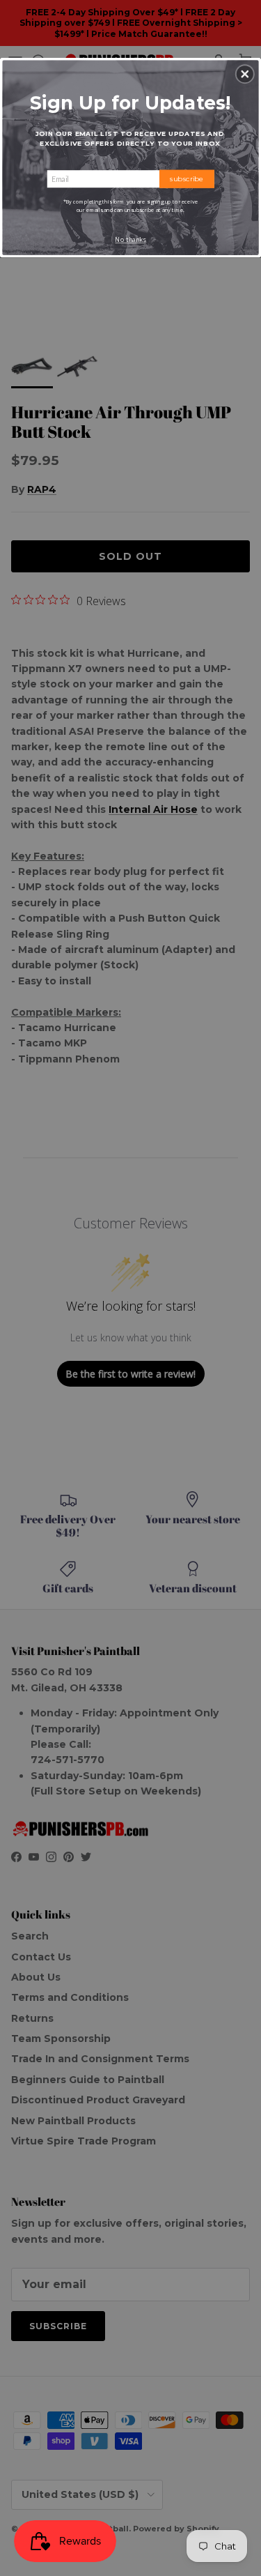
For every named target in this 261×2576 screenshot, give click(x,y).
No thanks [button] (130, 239)
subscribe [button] (187, 178)
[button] (245, 74)
